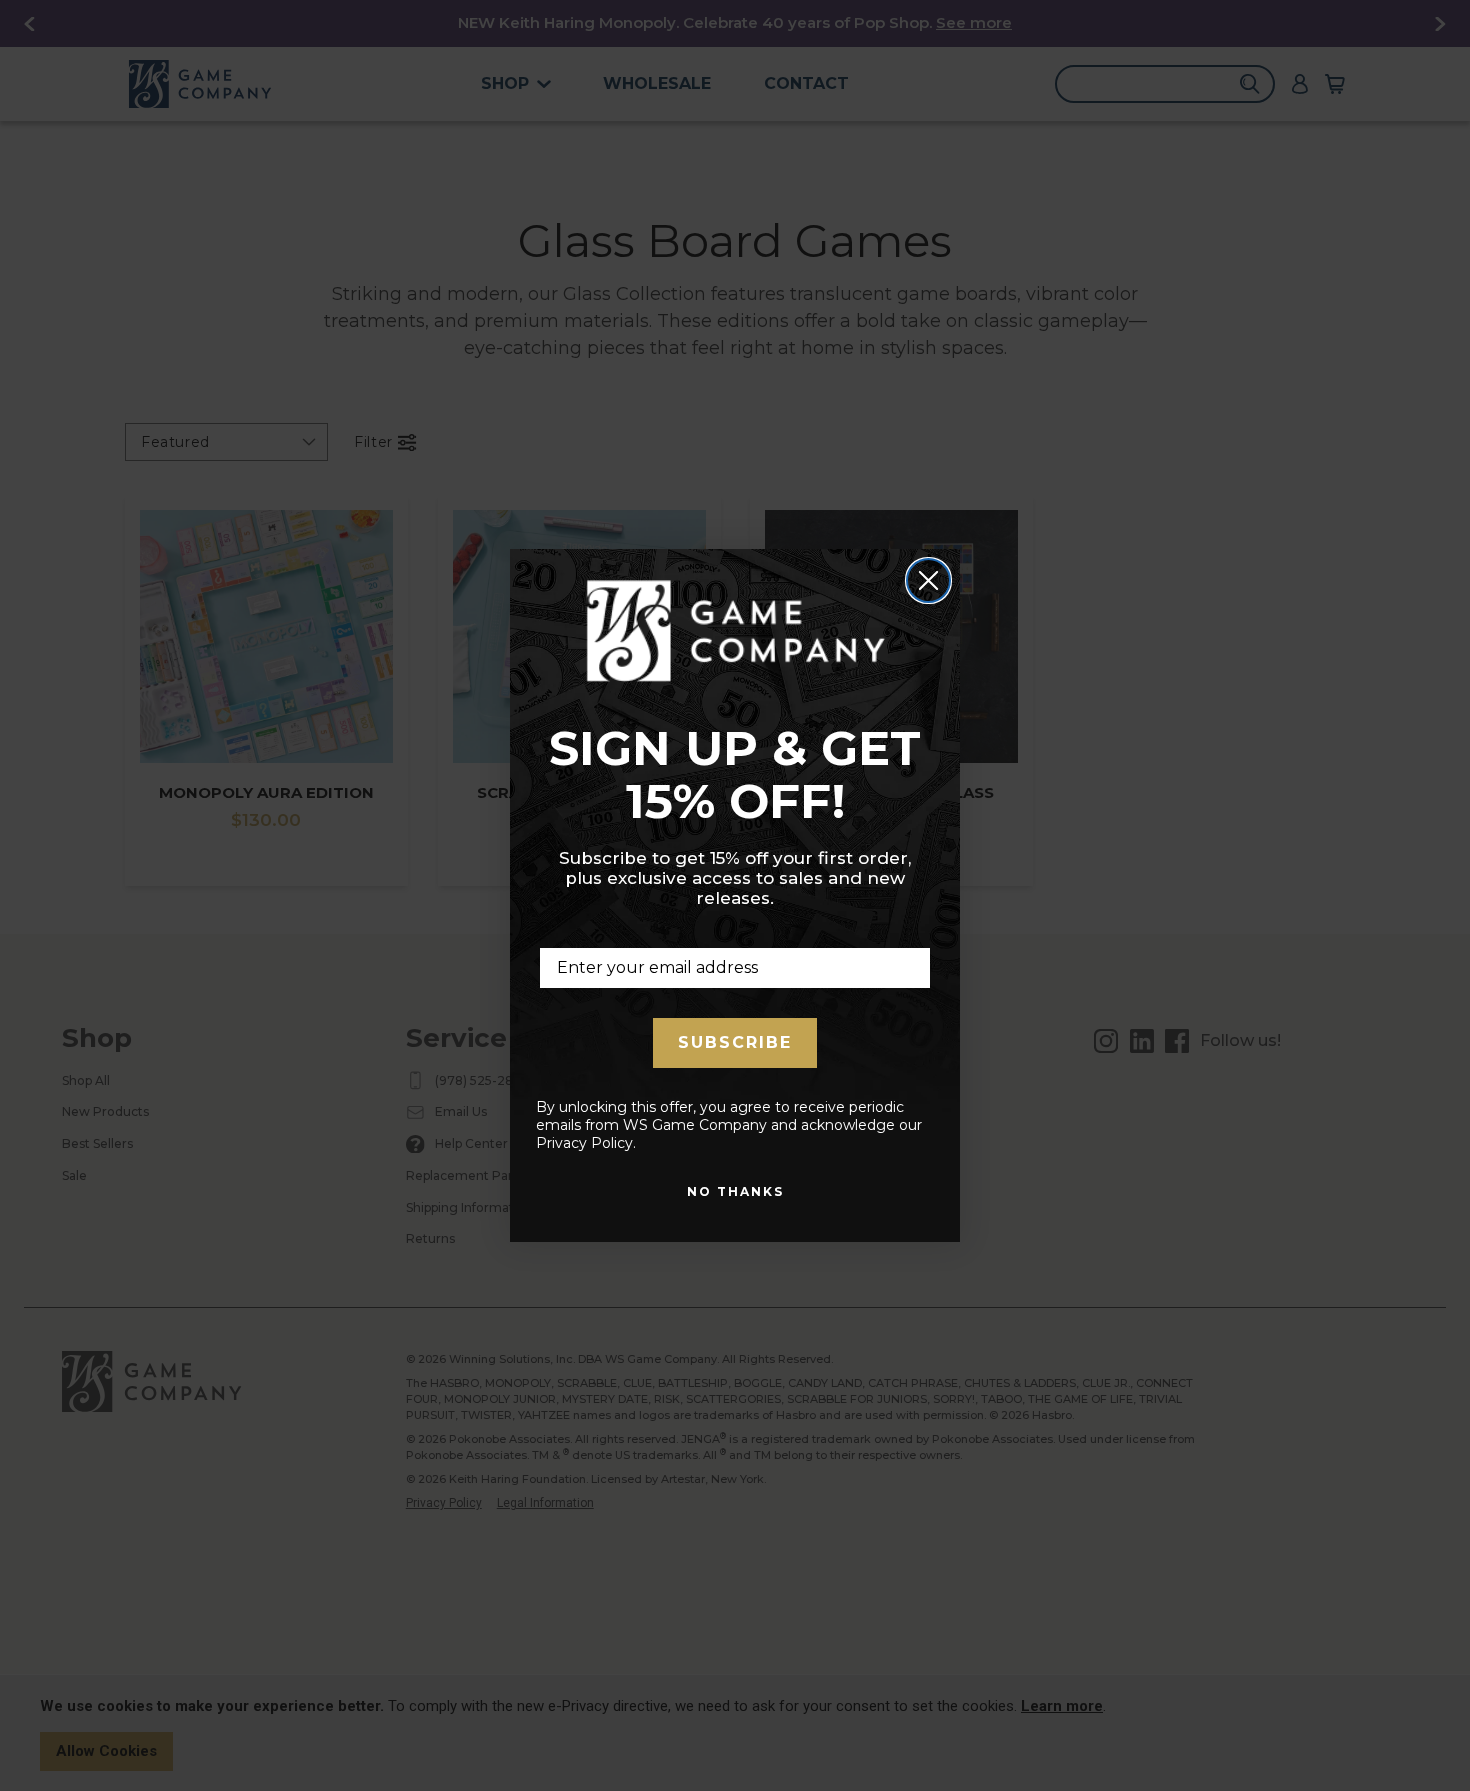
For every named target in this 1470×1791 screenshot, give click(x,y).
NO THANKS (735, 1191)
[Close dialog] (928, 580)
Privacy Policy (584, 1143)
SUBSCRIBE (735, 1042)
